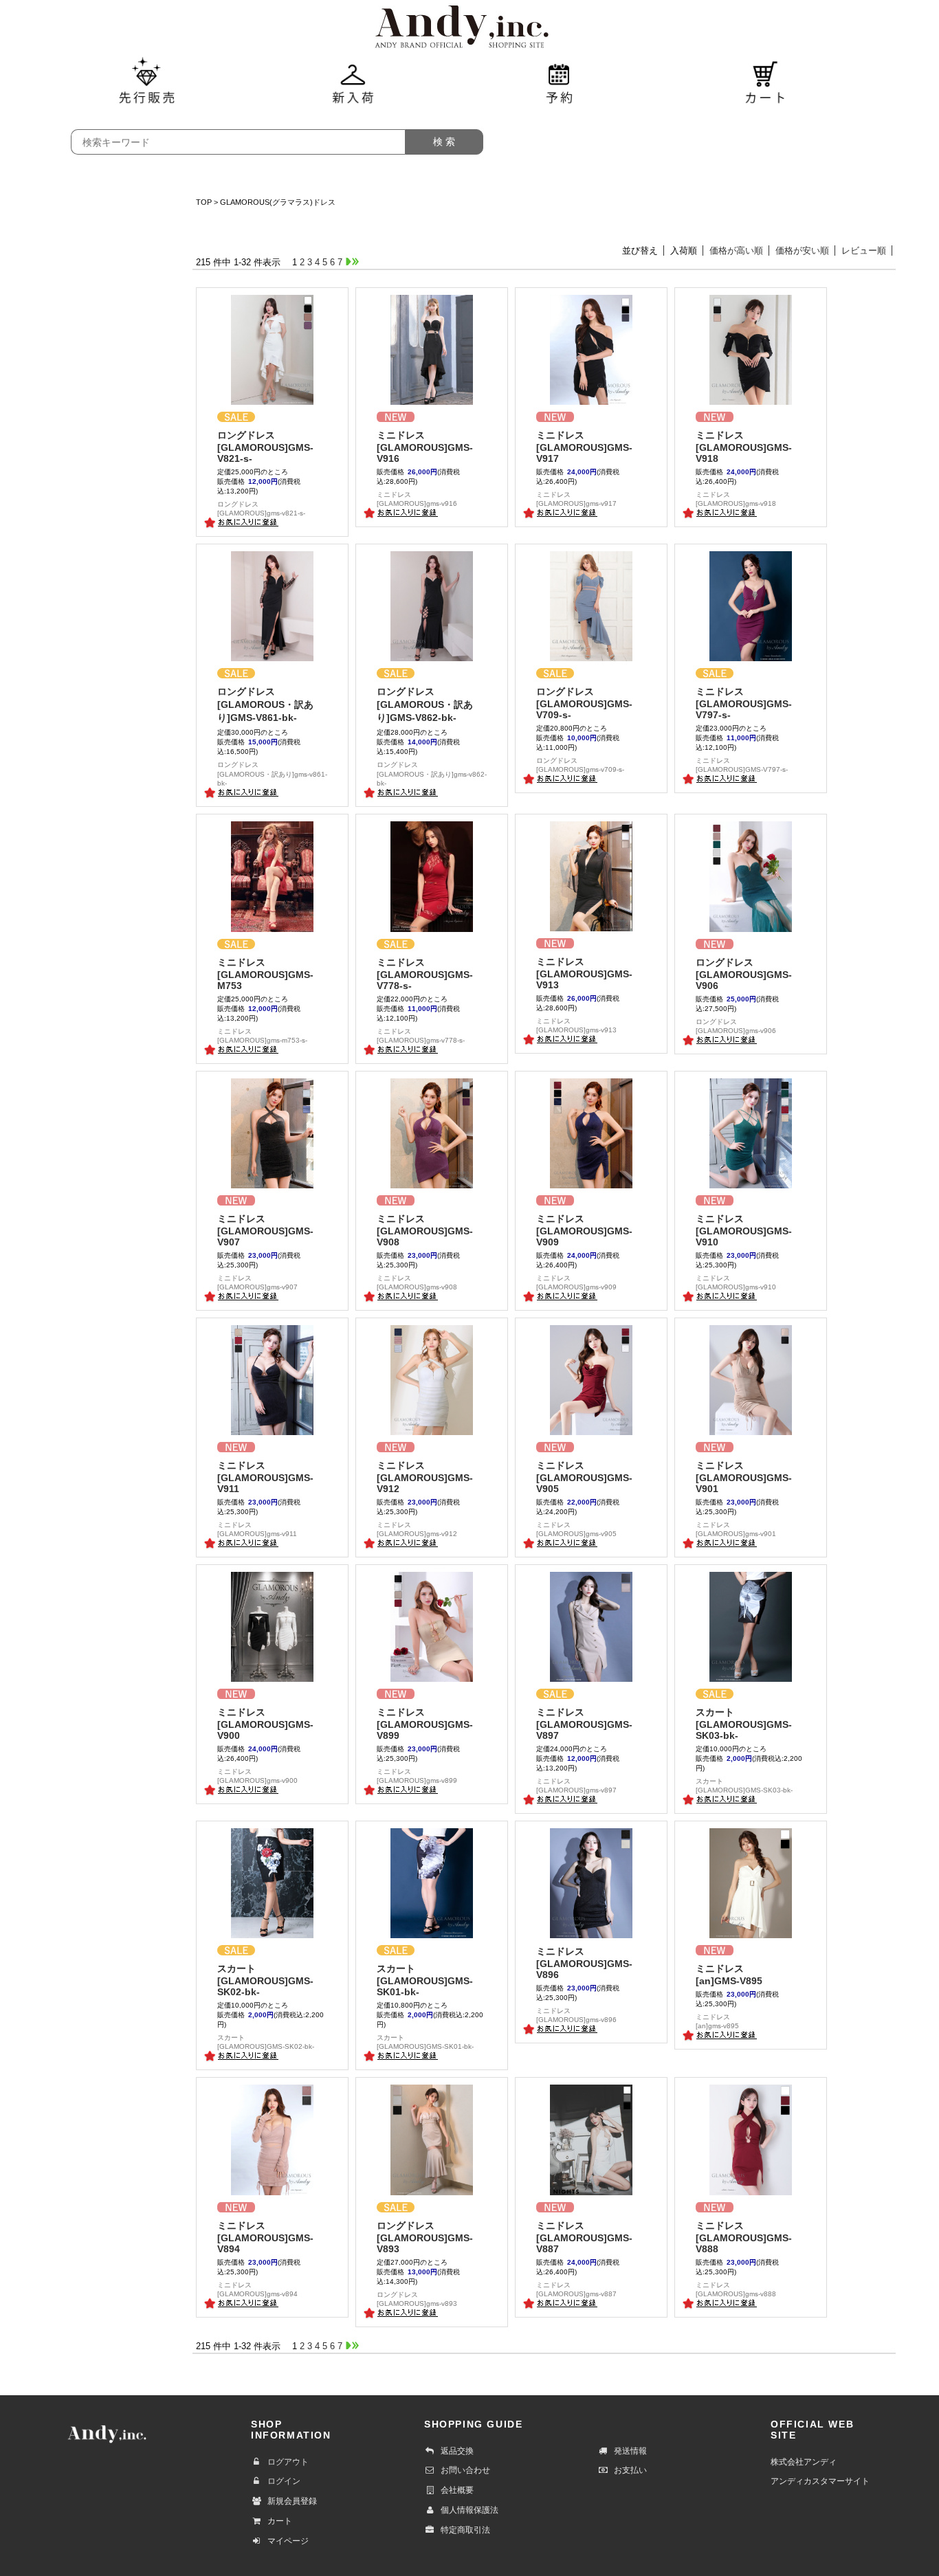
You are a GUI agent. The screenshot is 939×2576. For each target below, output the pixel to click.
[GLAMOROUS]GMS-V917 (584, 447)
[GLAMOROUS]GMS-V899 (425, 1724)
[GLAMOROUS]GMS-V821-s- (265, 447)
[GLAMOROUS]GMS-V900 (265, 1724)
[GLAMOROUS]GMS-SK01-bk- (425, 1980)
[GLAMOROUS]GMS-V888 (744, 2237)
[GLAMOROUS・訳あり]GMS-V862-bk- (425, 704)
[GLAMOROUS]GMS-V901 (744, 1477)
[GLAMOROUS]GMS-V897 (584, 1724)
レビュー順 (864, 251)
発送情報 (630, 2451)
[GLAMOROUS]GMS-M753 (265, 974)
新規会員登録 (292, 2501)
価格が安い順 (802, 251)
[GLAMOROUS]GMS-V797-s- (744, 703)
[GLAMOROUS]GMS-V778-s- (425, 974)
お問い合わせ (465, 2470)
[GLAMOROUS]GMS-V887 (584, 2237)
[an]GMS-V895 (729, 1975)
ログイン (284, 2481)
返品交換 (457, 2451)
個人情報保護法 (469, 2510)
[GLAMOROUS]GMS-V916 (425, 447)
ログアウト (288, 2462)
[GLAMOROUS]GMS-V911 (265, 1477)
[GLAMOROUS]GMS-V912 (425, 1477)
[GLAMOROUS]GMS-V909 (584, 1230)
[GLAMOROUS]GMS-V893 (425, 2237)
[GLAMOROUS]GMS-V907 (265, 1230)
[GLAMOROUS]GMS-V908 (425, 1230)
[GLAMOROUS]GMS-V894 (265, 2237)
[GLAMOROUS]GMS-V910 (744, 1230)
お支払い (630, 2470)
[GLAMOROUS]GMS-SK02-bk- (265, 1980)
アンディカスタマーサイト (820, 2481)
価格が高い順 (736, 251)
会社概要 (457, 2490)
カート (280, 2521)
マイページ (288, 2541)
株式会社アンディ (804, 2462)
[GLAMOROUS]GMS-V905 (584, 1477)
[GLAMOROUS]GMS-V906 (744, 974)
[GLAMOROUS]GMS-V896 (584, 1963)
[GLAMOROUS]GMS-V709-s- (584, 703)
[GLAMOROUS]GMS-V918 (744, 447)
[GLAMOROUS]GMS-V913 (584, 973)
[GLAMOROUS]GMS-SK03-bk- (744, 1724)
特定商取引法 (465, 2530)
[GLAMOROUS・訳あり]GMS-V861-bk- (265, 704)
